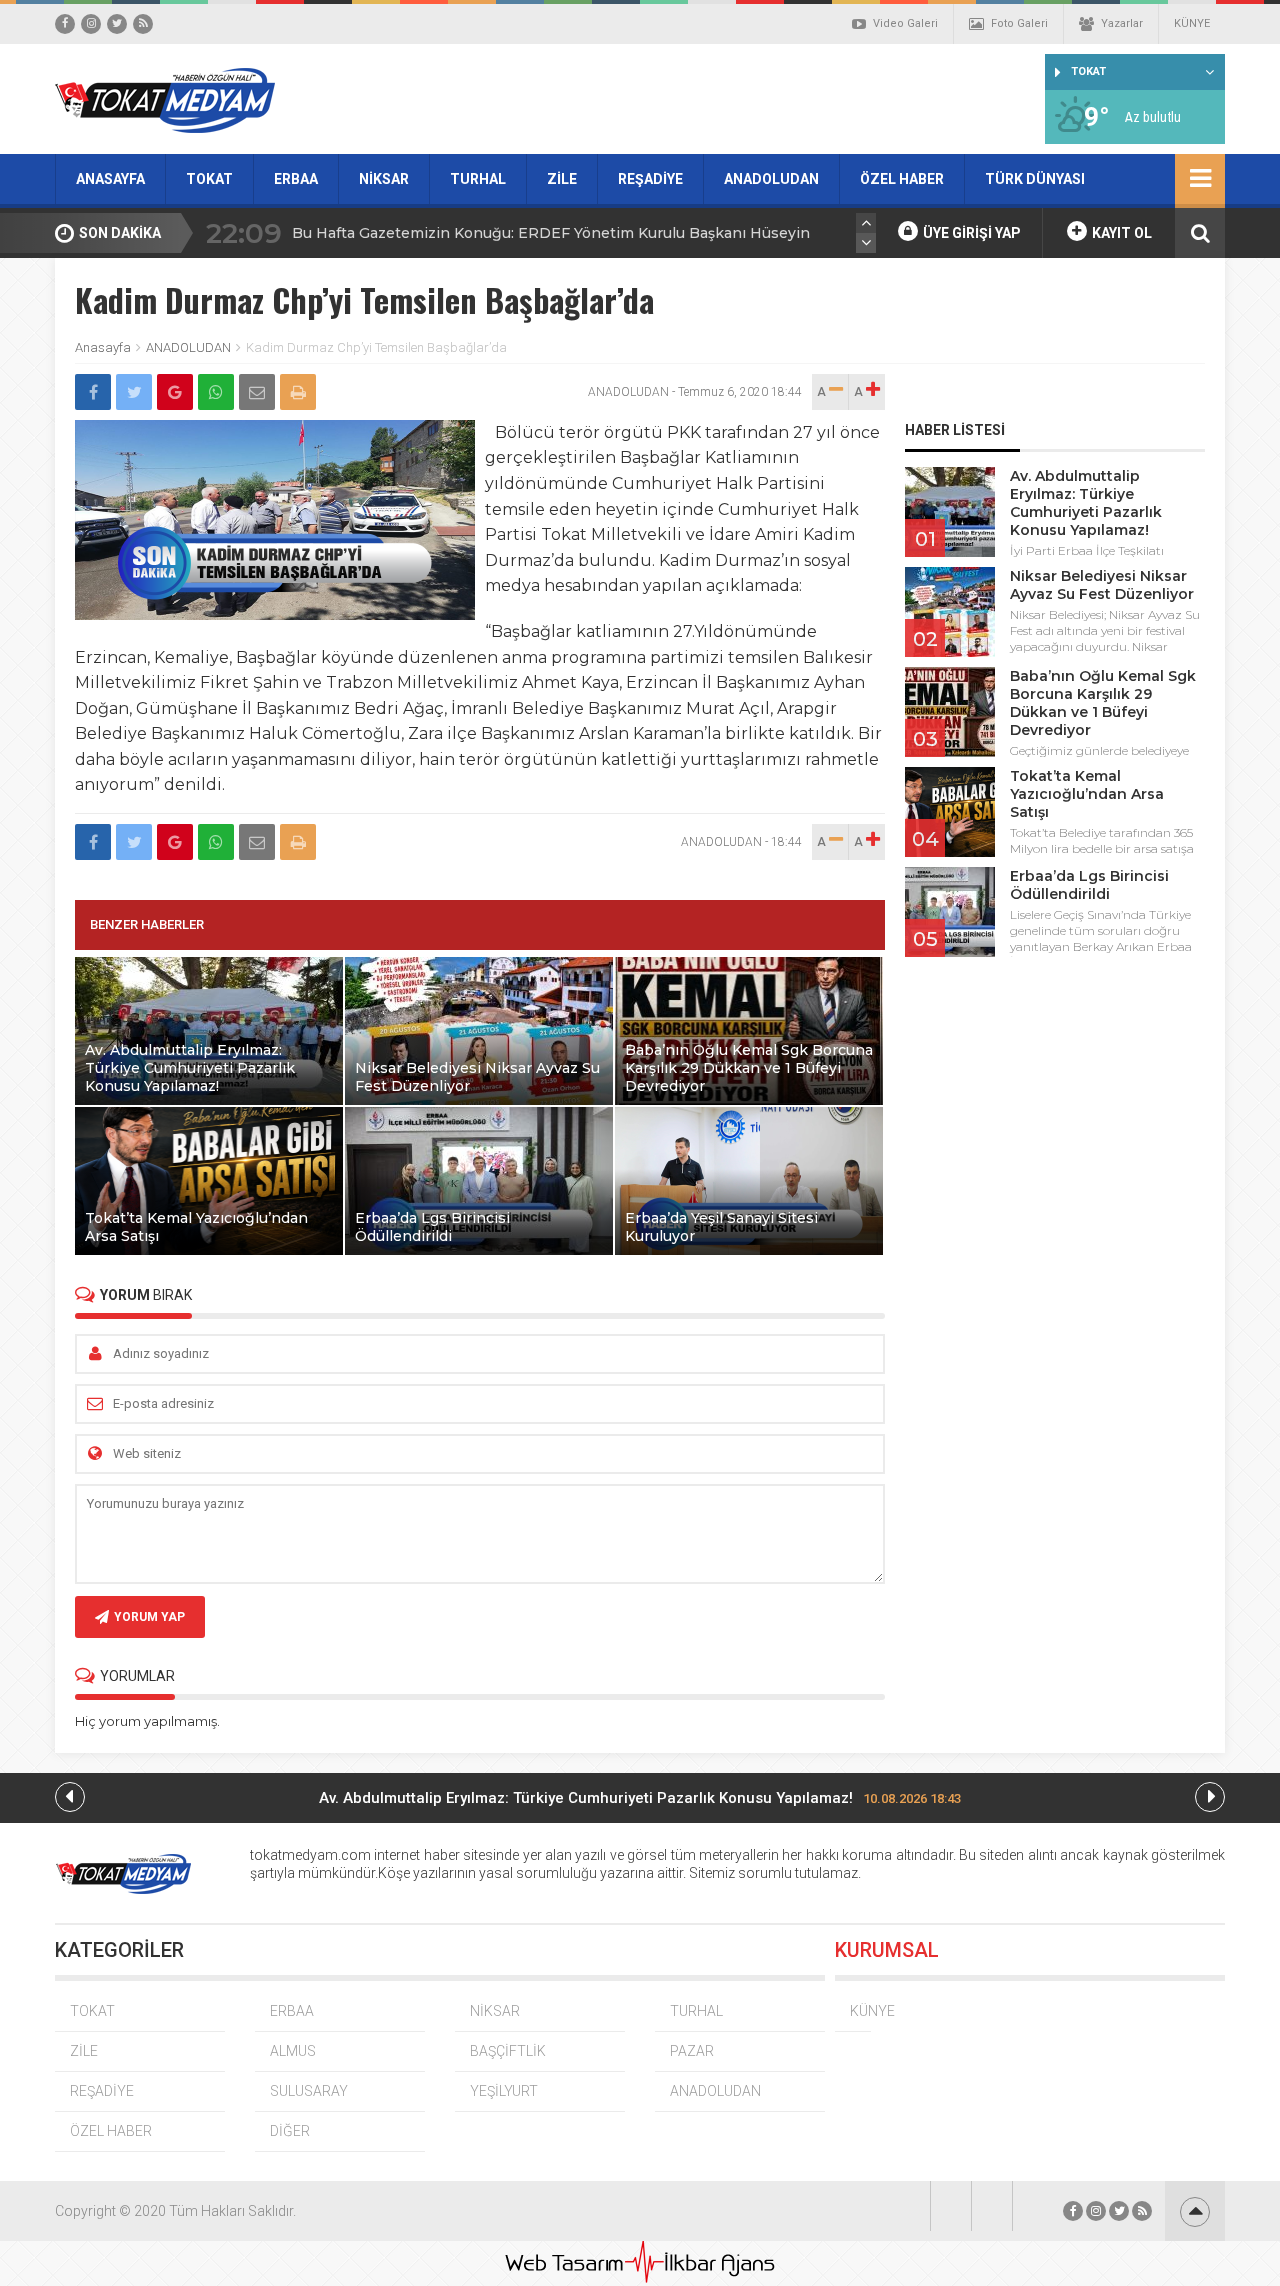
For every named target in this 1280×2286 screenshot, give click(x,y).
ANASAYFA (110, 179)
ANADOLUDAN (771, 179)
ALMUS (293, 2051)
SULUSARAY (309, 2091)
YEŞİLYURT (504, 2091)
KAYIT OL (1120, 233)
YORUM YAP (149, 1617)
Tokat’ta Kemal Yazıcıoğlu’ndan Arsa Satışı (1087, 794)
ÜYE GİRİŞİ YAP (970, 233)
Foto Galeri (1019, 23)
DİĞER (290, 2131)
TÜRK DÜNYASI (1035, 179)
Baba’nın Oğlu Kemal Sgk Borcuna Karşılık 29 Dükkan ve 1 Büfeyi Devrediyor (1103, 703)
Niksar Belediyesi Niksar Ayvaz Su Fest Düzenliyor (1102, 585)
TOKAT (209, 179)
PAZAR (692, 2051)
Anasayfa (103, 347)
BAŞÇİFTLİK (508, 2051)
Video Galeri (905, 23)
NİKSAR (384, 179)
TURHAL (478, 179)
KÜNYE (1192, 23)
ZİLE (562, 179)
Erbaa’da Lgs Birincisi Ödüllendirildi (1089, 885)
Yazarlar (1122, 23)
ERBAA (296, 179)
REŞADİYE (650, 179)
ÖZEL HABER (902, 179)
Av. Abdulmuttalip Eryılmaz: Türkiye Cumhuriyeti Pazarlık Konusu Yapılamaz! (1086, 503)
